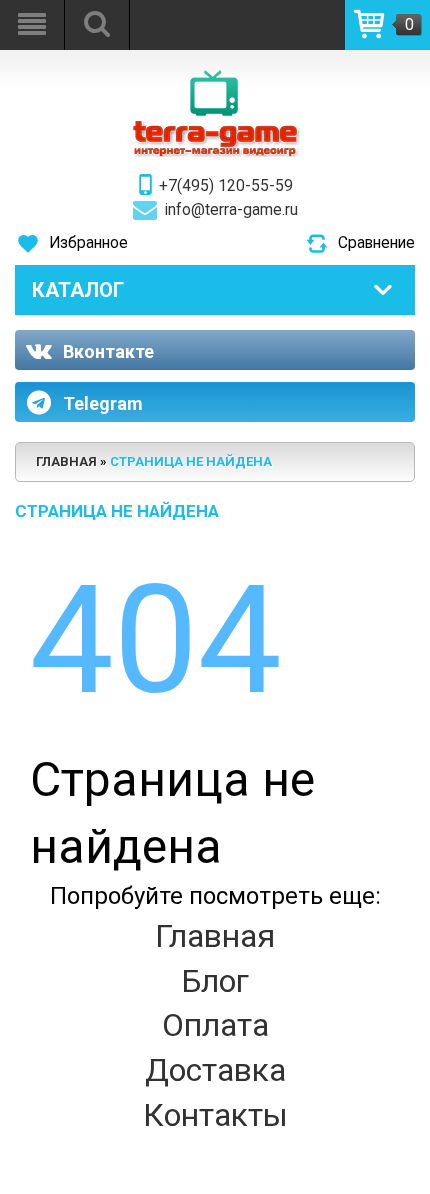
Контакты (215, 1115)
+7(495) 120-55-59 (226, 186)
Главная (215, 936)
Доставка (215, 1070)
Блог (215, 981)
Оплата (215, 1025)
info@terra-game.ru (231, 210)
